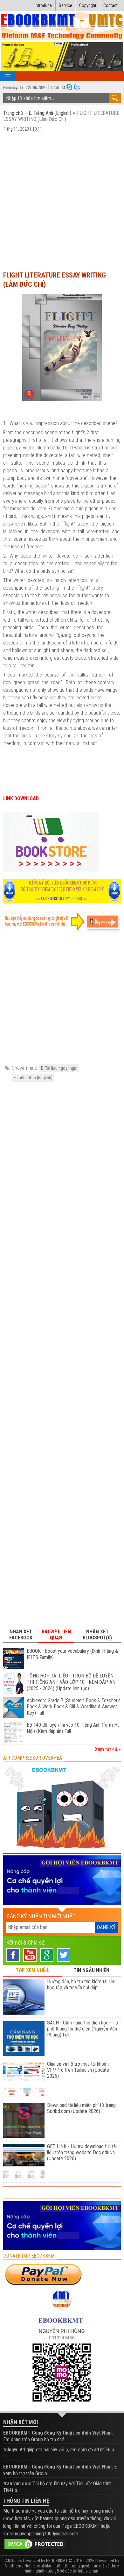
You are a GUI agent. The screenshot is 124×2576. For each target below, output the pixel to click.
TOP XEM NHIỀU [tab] (33, 1970)
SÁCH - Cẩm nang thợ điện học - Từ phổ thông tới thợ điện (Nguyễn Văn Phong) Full (83, 2029)
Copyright (88, 5)
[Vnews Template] (62, 26)
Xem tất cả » (108, 1749)
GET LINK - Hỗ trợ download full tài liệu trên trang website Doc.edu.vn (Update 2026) (82, 2152)
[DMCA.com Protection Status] (35, 2543)
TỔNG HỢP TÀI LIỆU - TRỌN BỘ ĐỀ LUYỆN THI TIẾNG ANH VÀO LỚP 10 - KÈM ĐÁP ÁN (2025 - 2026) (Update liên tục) (71, 1682)
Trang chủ (14, 113)
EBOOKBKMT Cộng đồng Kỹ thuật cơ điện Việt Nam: (58, 2433)
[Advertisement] (62, 201)
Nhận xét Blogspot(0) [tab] (97, 1635)
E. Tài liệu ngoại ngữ (59, 1068)
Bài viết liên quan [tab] (56, 1635)
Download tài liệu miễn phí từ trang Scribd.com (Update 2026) (81, 2108)
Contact (110, 5)
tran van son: (17, 2484)
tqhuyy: (11, 2450)
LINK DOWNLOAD (21, 798)
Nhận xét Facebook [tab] (21, 1635)
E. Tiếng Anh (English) (50, 113)
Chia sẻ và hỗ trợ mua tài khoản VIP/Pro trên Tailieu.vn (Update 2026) (78, 2070)
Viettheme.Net (18, 2566)
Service (65, 5)
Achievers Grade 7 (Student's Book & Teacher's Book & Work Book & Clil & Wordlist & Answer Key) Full (74, 1707)
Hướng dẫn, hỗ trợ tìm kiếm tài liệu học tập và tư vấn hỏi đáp (81, 1984)
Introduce (43, 5)
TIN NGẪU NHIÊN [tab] (91, 1970)
